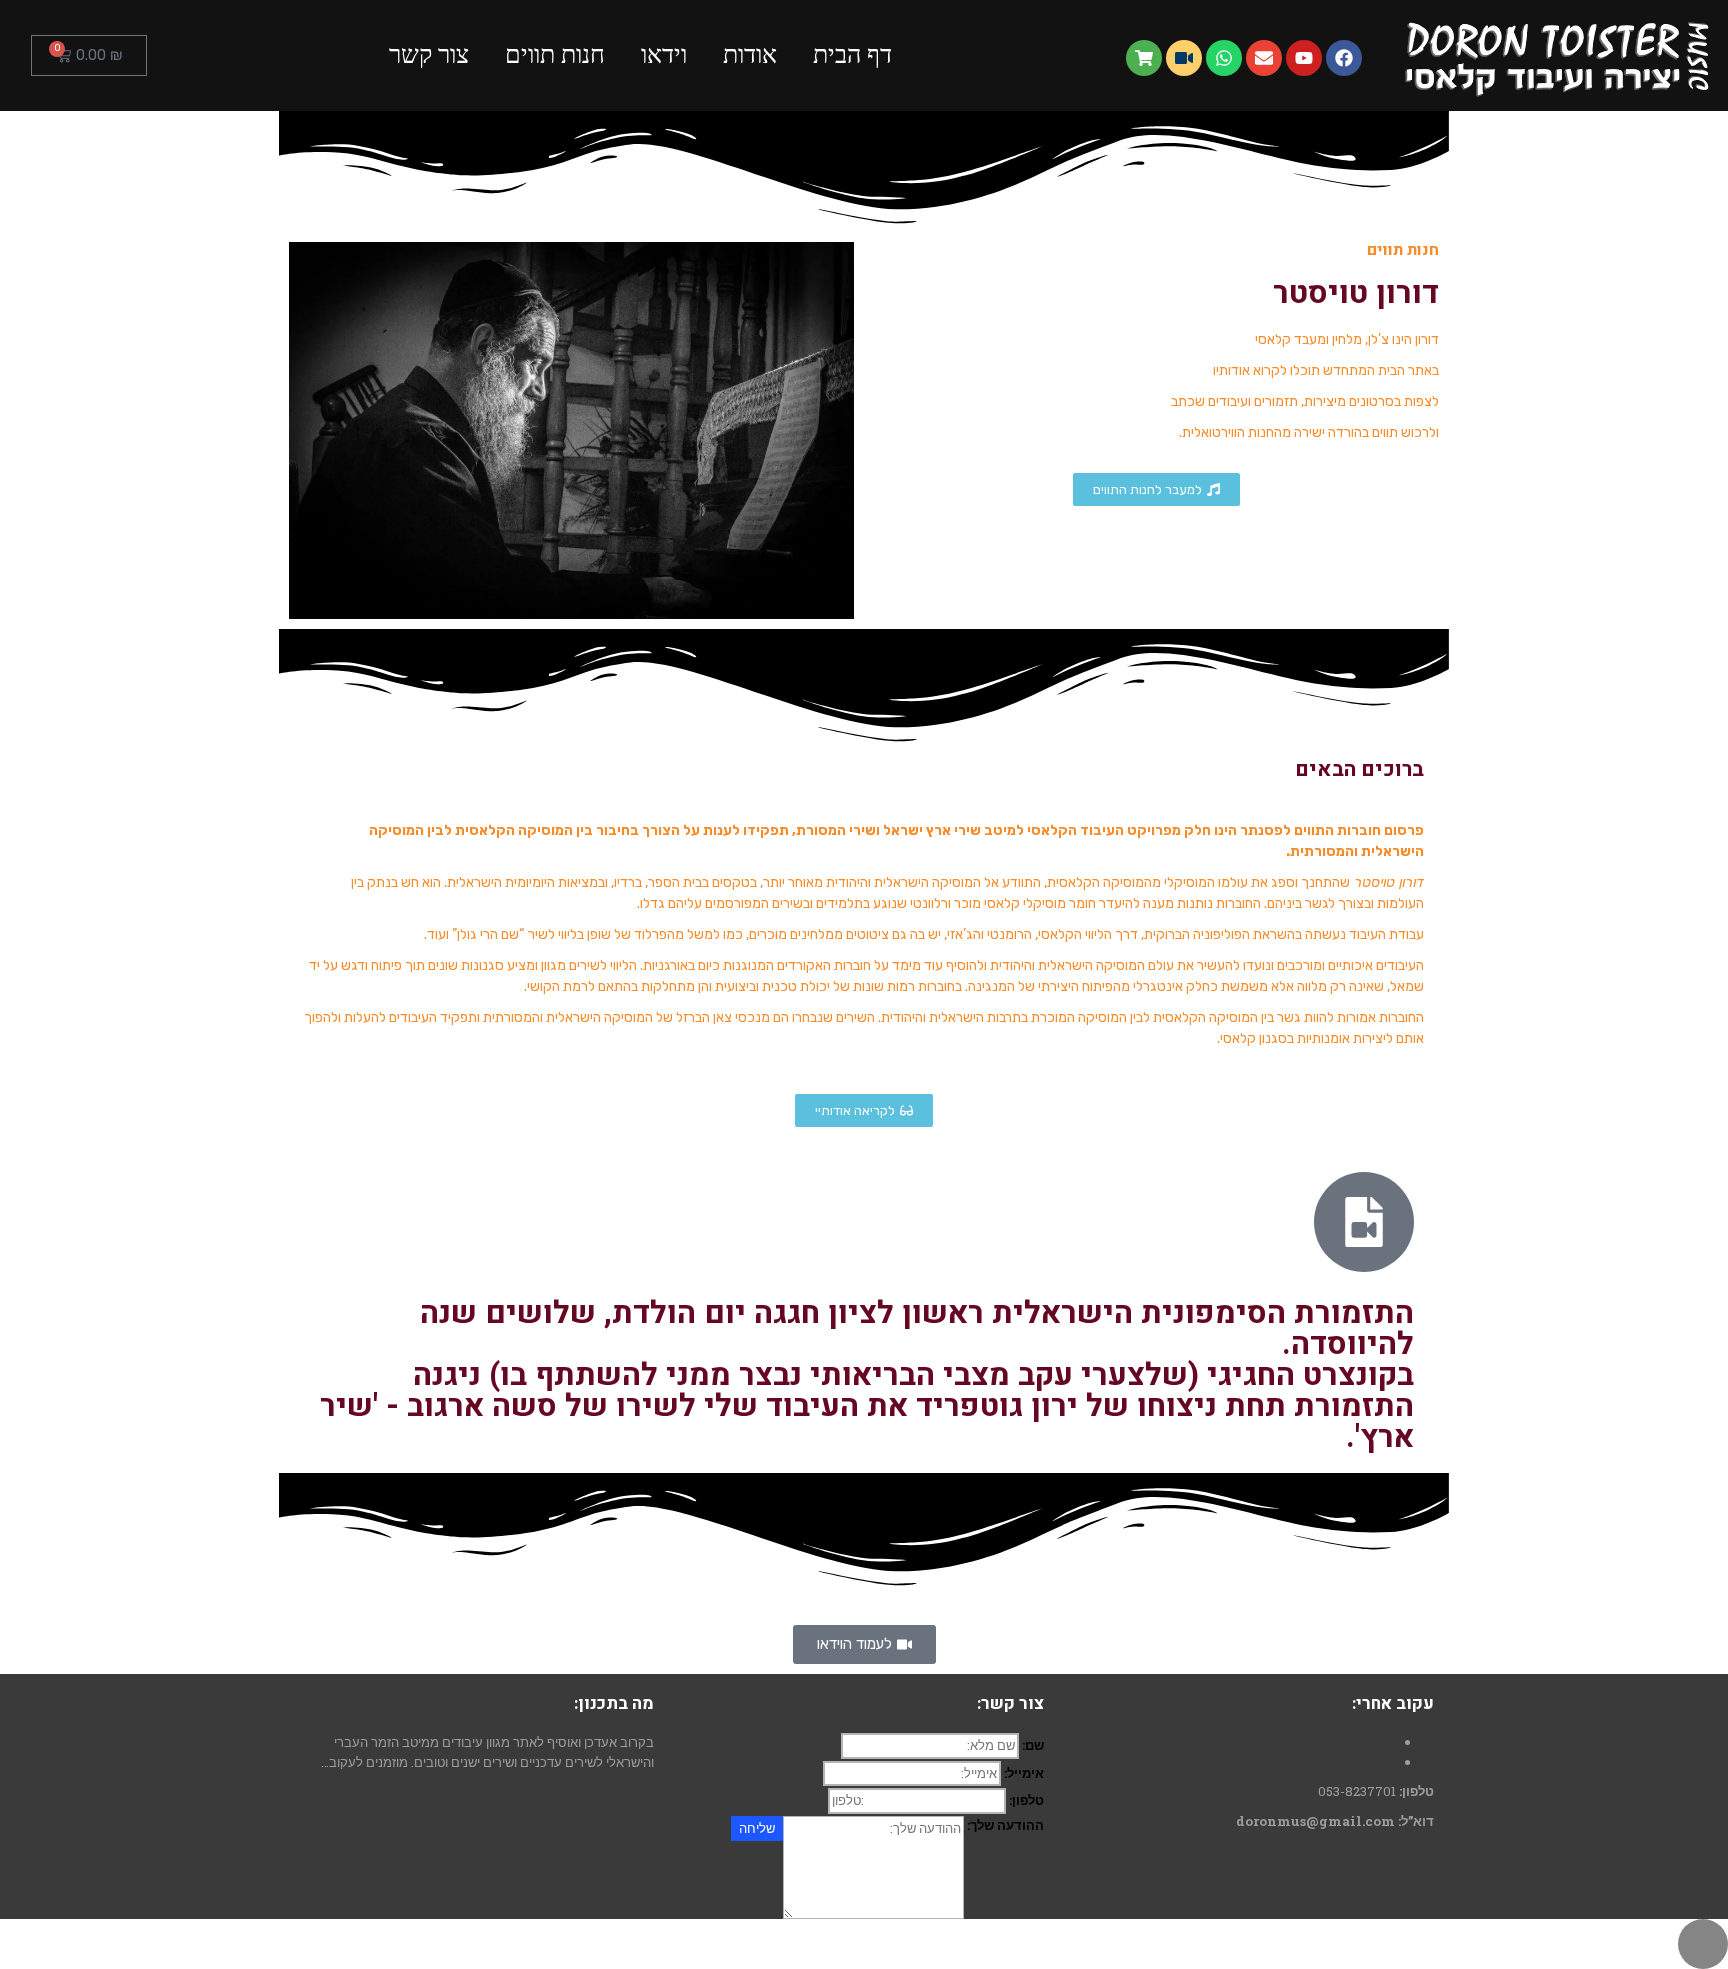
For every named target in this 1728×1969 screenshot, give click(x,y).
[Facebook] (1344, 58)
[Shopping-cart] (1144, 58)
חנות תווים (555, 54)
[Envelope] (1264, 58)
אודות (750, 54)
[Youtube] (1304, 58)
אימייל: (1024, 1773)
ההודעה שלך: (1005, 1825)
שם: (1033, 1745)
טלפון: (1026, 1800)
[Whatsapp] (1224, 58)
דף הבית (852, 54)
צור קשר (429, 54)
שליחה (757, 1828)
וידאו (664, 54)
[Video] (1184, 58)
